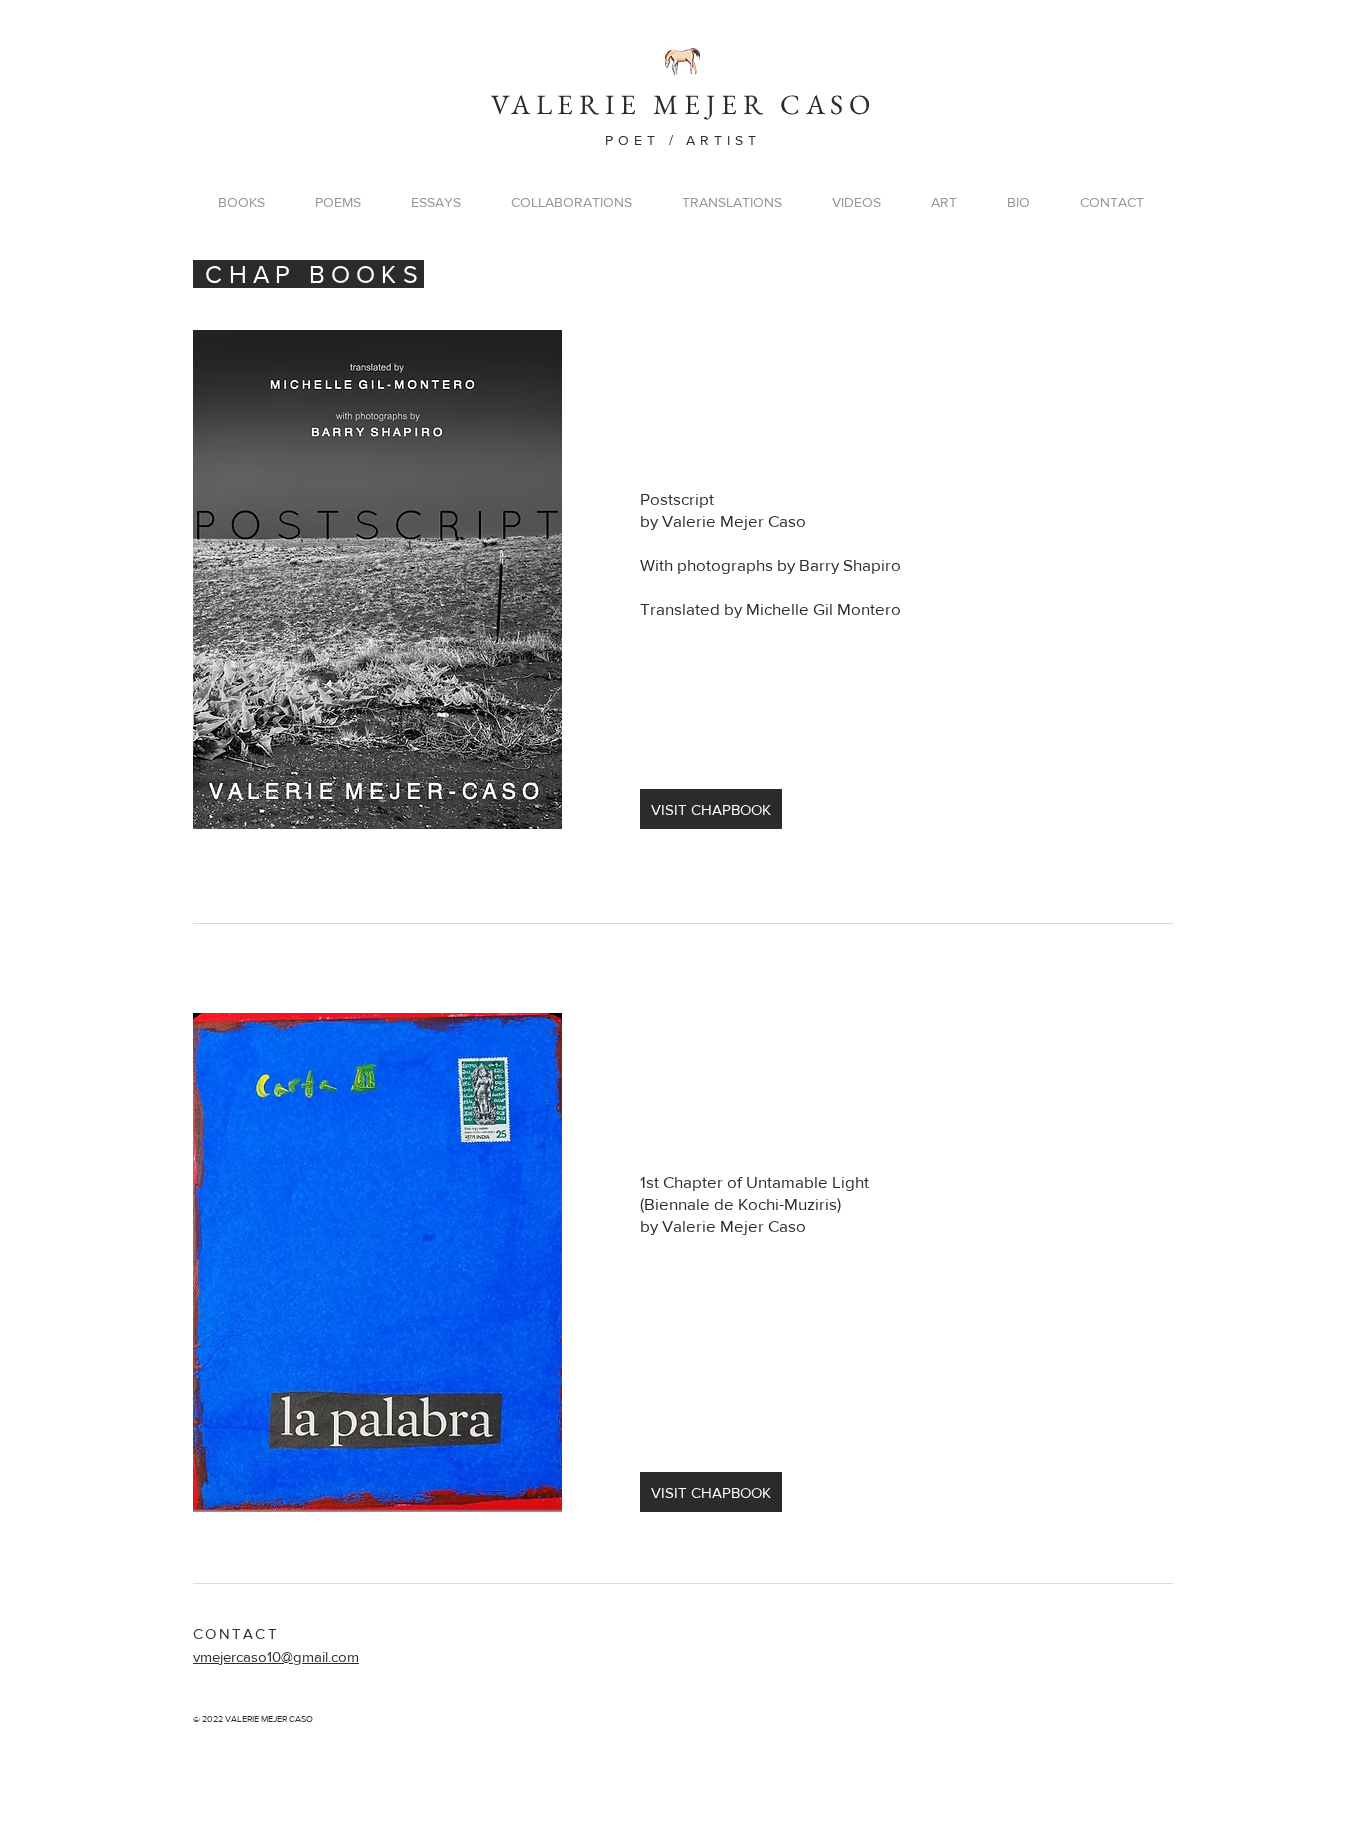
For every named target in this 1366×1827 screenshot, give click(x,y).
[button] (241, 202)
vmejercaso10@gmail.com (276, 1656)
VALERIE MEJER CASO (683, 104)
